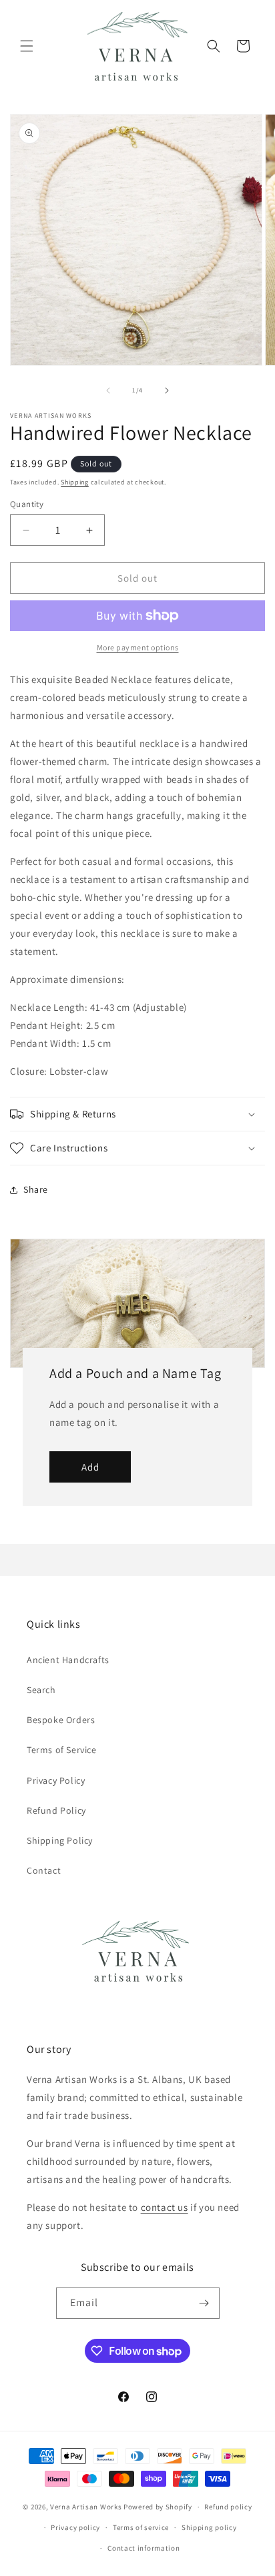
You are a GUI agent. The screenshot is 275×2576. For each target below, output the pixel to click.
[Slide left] (108, 390)
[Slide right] (167, 390)
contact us (165, 2207)
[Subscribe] (204, 2303)
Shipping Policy (60, 1840)
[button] (27, 46)
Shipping (75, 482)
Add (90, 1467)
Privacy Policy (56, 1780)
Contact (44, 1870)
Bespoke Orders (61, 1720)
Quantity (27, 504)
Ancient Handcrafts (68, 1660)
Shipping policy (209, 2527)
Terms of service (141, 2527)
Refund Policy (56, 1810)
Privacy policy (75, 2527)
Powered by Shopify (158, 2507)
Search (41, 1690)
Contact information (144, 2548)
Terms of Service (62, 1750)
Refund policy (228, 2507)
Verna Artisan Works (86, 2507)
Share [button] (36, 1189)
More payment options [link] (138, 647)
